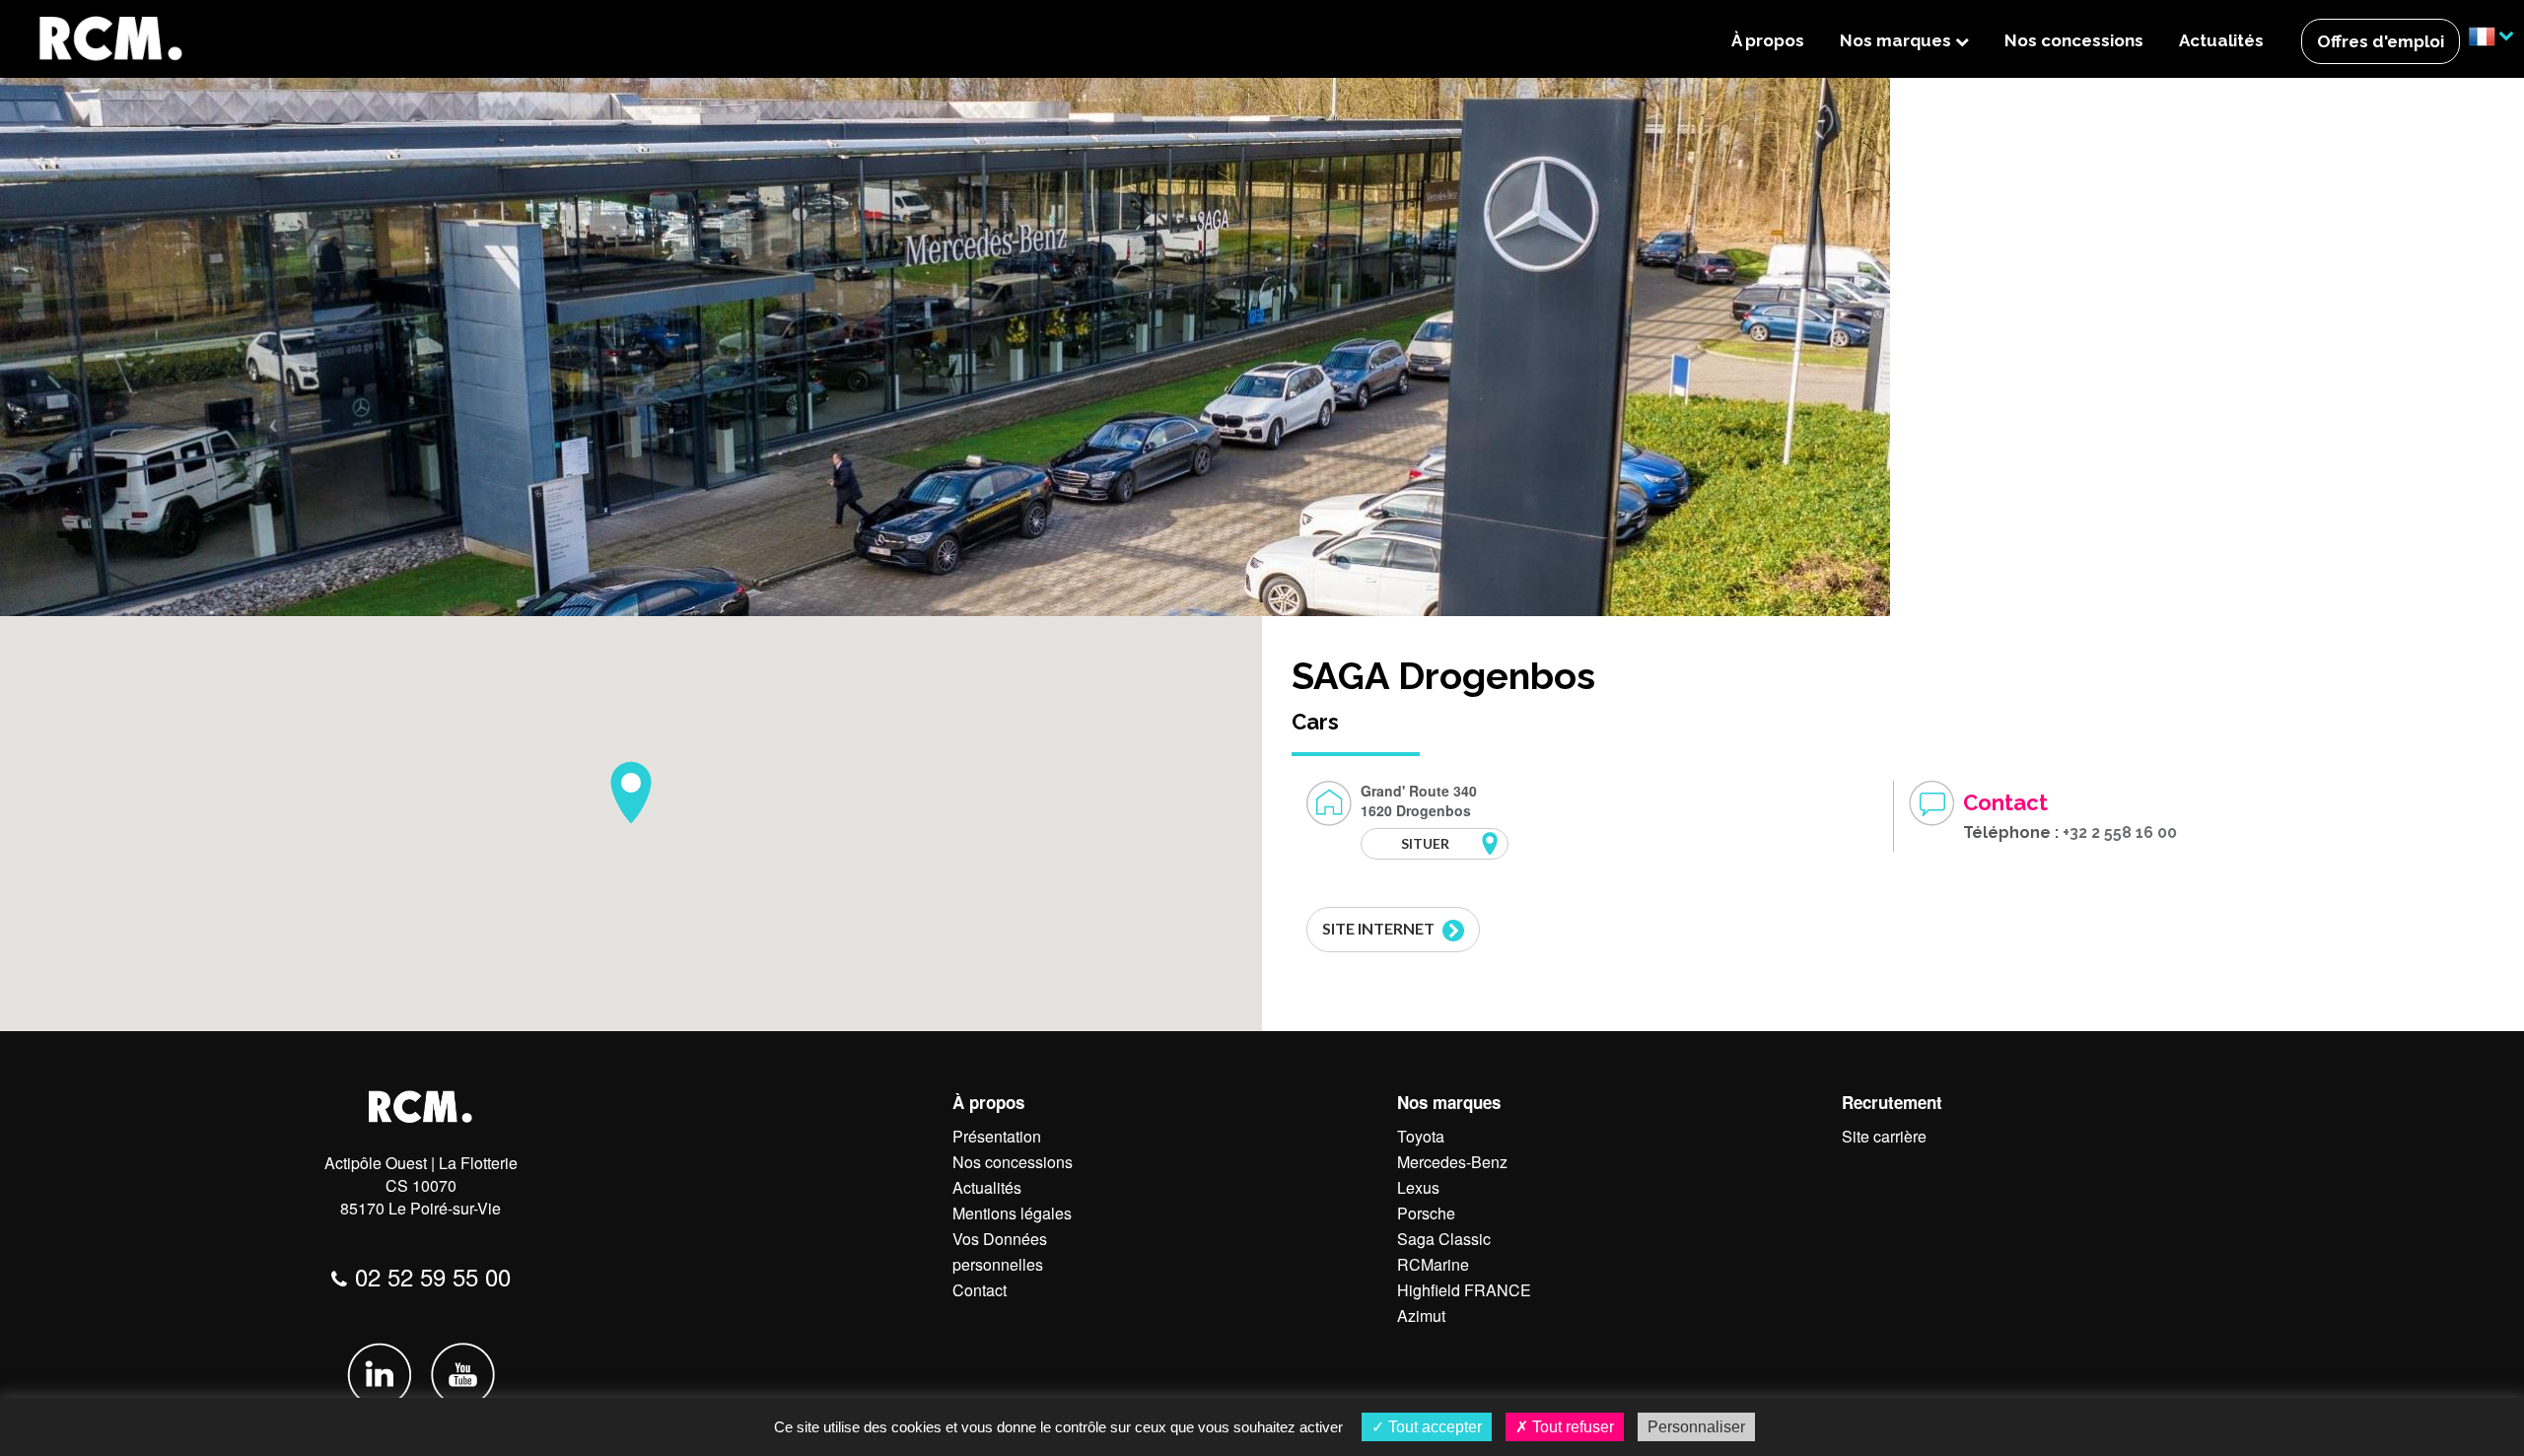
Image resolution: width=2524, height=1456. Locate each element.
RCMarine (1433, 1264)
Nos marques (1897, 40)
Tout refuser (1571, 1427)
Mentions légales (1012, 1213)
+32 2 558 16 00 (2120, 832)
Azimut (1421, 1316)
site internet (1380, 928)
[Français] (2491, 38)
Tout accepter (1433, 1427)
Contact (980, 1290)
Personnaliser (1696, 1427)
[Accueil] (109, 37)
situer (1425, 843)
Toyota (1421, 1136)
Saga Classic (1444, 1239)
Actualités (2221, 40)
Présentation (997, 1136)
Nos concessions (2074, 40)
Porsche (1426, 1213)
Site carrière (1884, 1136)
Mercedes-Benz (1452, 1162)
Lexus (1418, 1187)
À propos (1768, 40)
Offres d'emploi (2381, 41)
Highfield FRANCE (1464, 1290)
